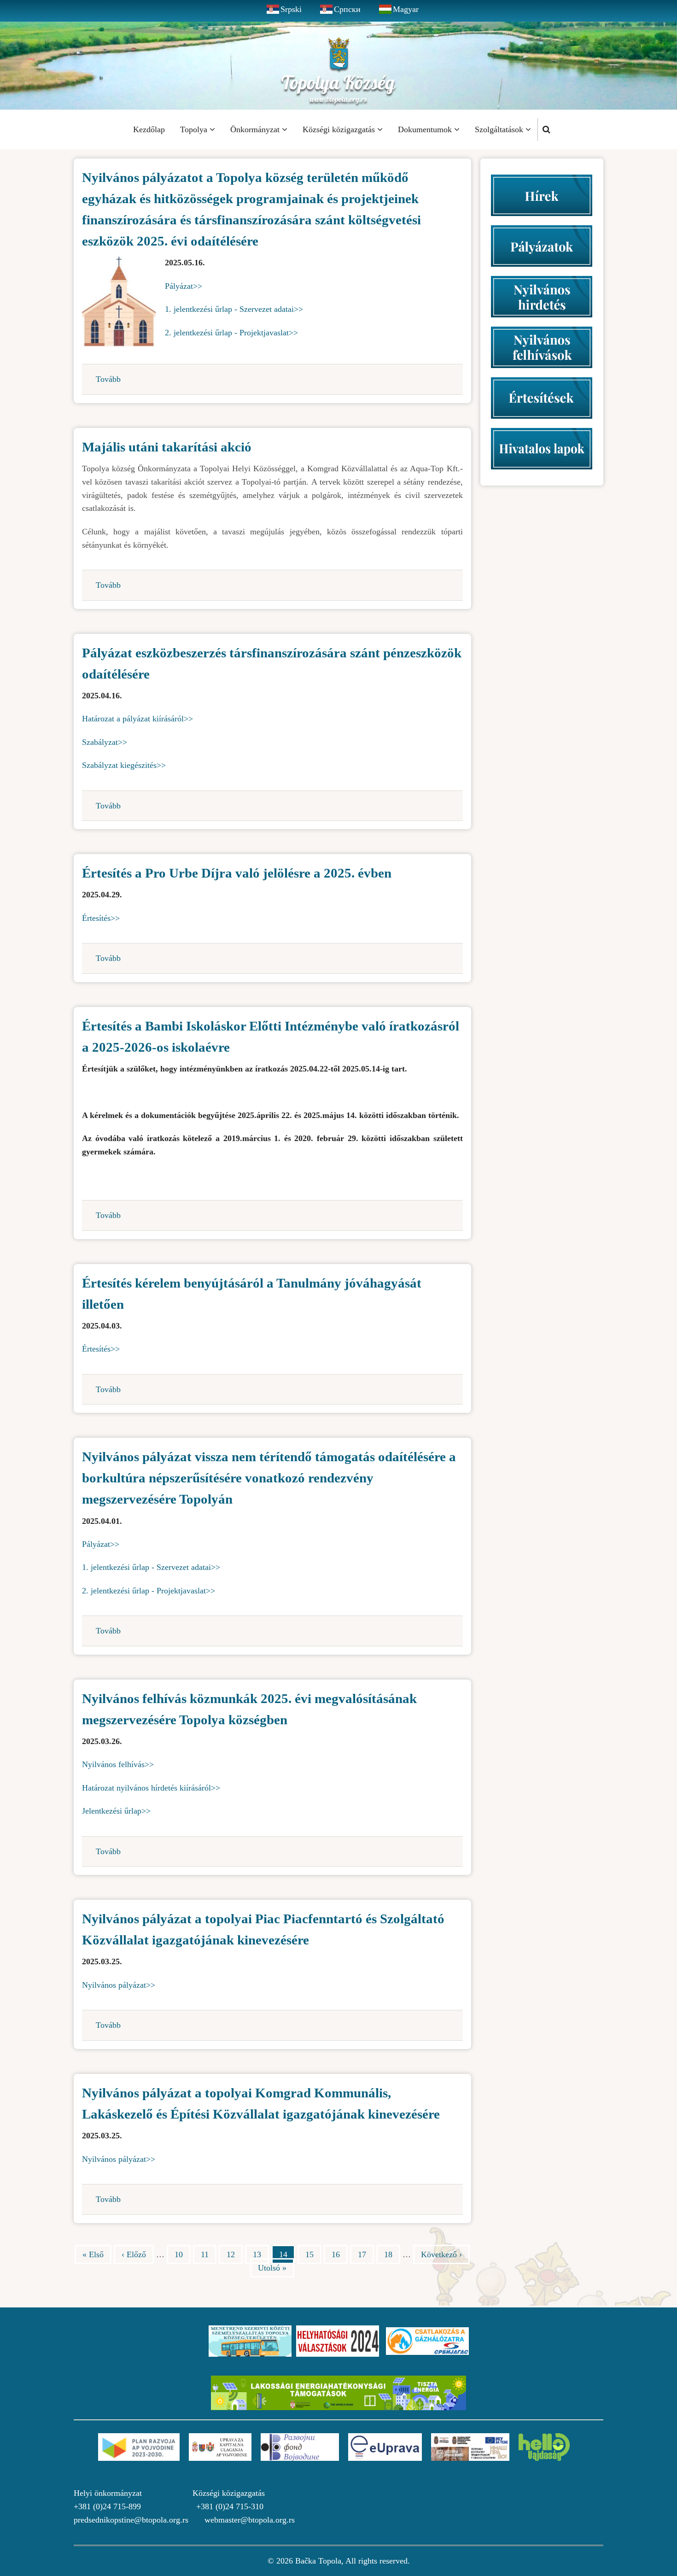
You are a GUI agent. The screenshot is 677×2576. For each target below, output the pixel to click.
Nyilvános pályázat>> (119, 1985)
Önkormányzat (256, 129)
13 (261, 2254)
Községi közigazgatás (340, 129)
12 (235, 2254)
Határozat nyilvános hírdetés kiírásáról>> (151, 1788)
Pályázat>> (184, 286)
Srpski (291, 9)
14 (287, 2257)
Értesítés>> (101, 918)
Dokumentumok (426, 129)
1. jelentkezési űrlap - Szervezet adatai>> (234, 309)
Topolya (195, 129)
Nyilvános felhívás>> (118, 1764)
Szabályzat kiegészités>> (124, 765)
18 (392, 2254)
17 (366, 2254)
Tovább (108, 379)
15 (313, 2254)
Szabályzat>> (105, 742)
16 (340, 2254)
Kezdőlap (149, 129)
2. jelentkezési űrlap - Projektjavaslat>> (231, 333)
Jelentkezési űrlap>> (116, 1811)
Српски (347, 9)
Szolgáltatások (500, 129)
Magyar (406, 9)
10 (183, 2254)
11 (209, 2254)
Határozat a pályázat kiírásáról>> (137, 719)
